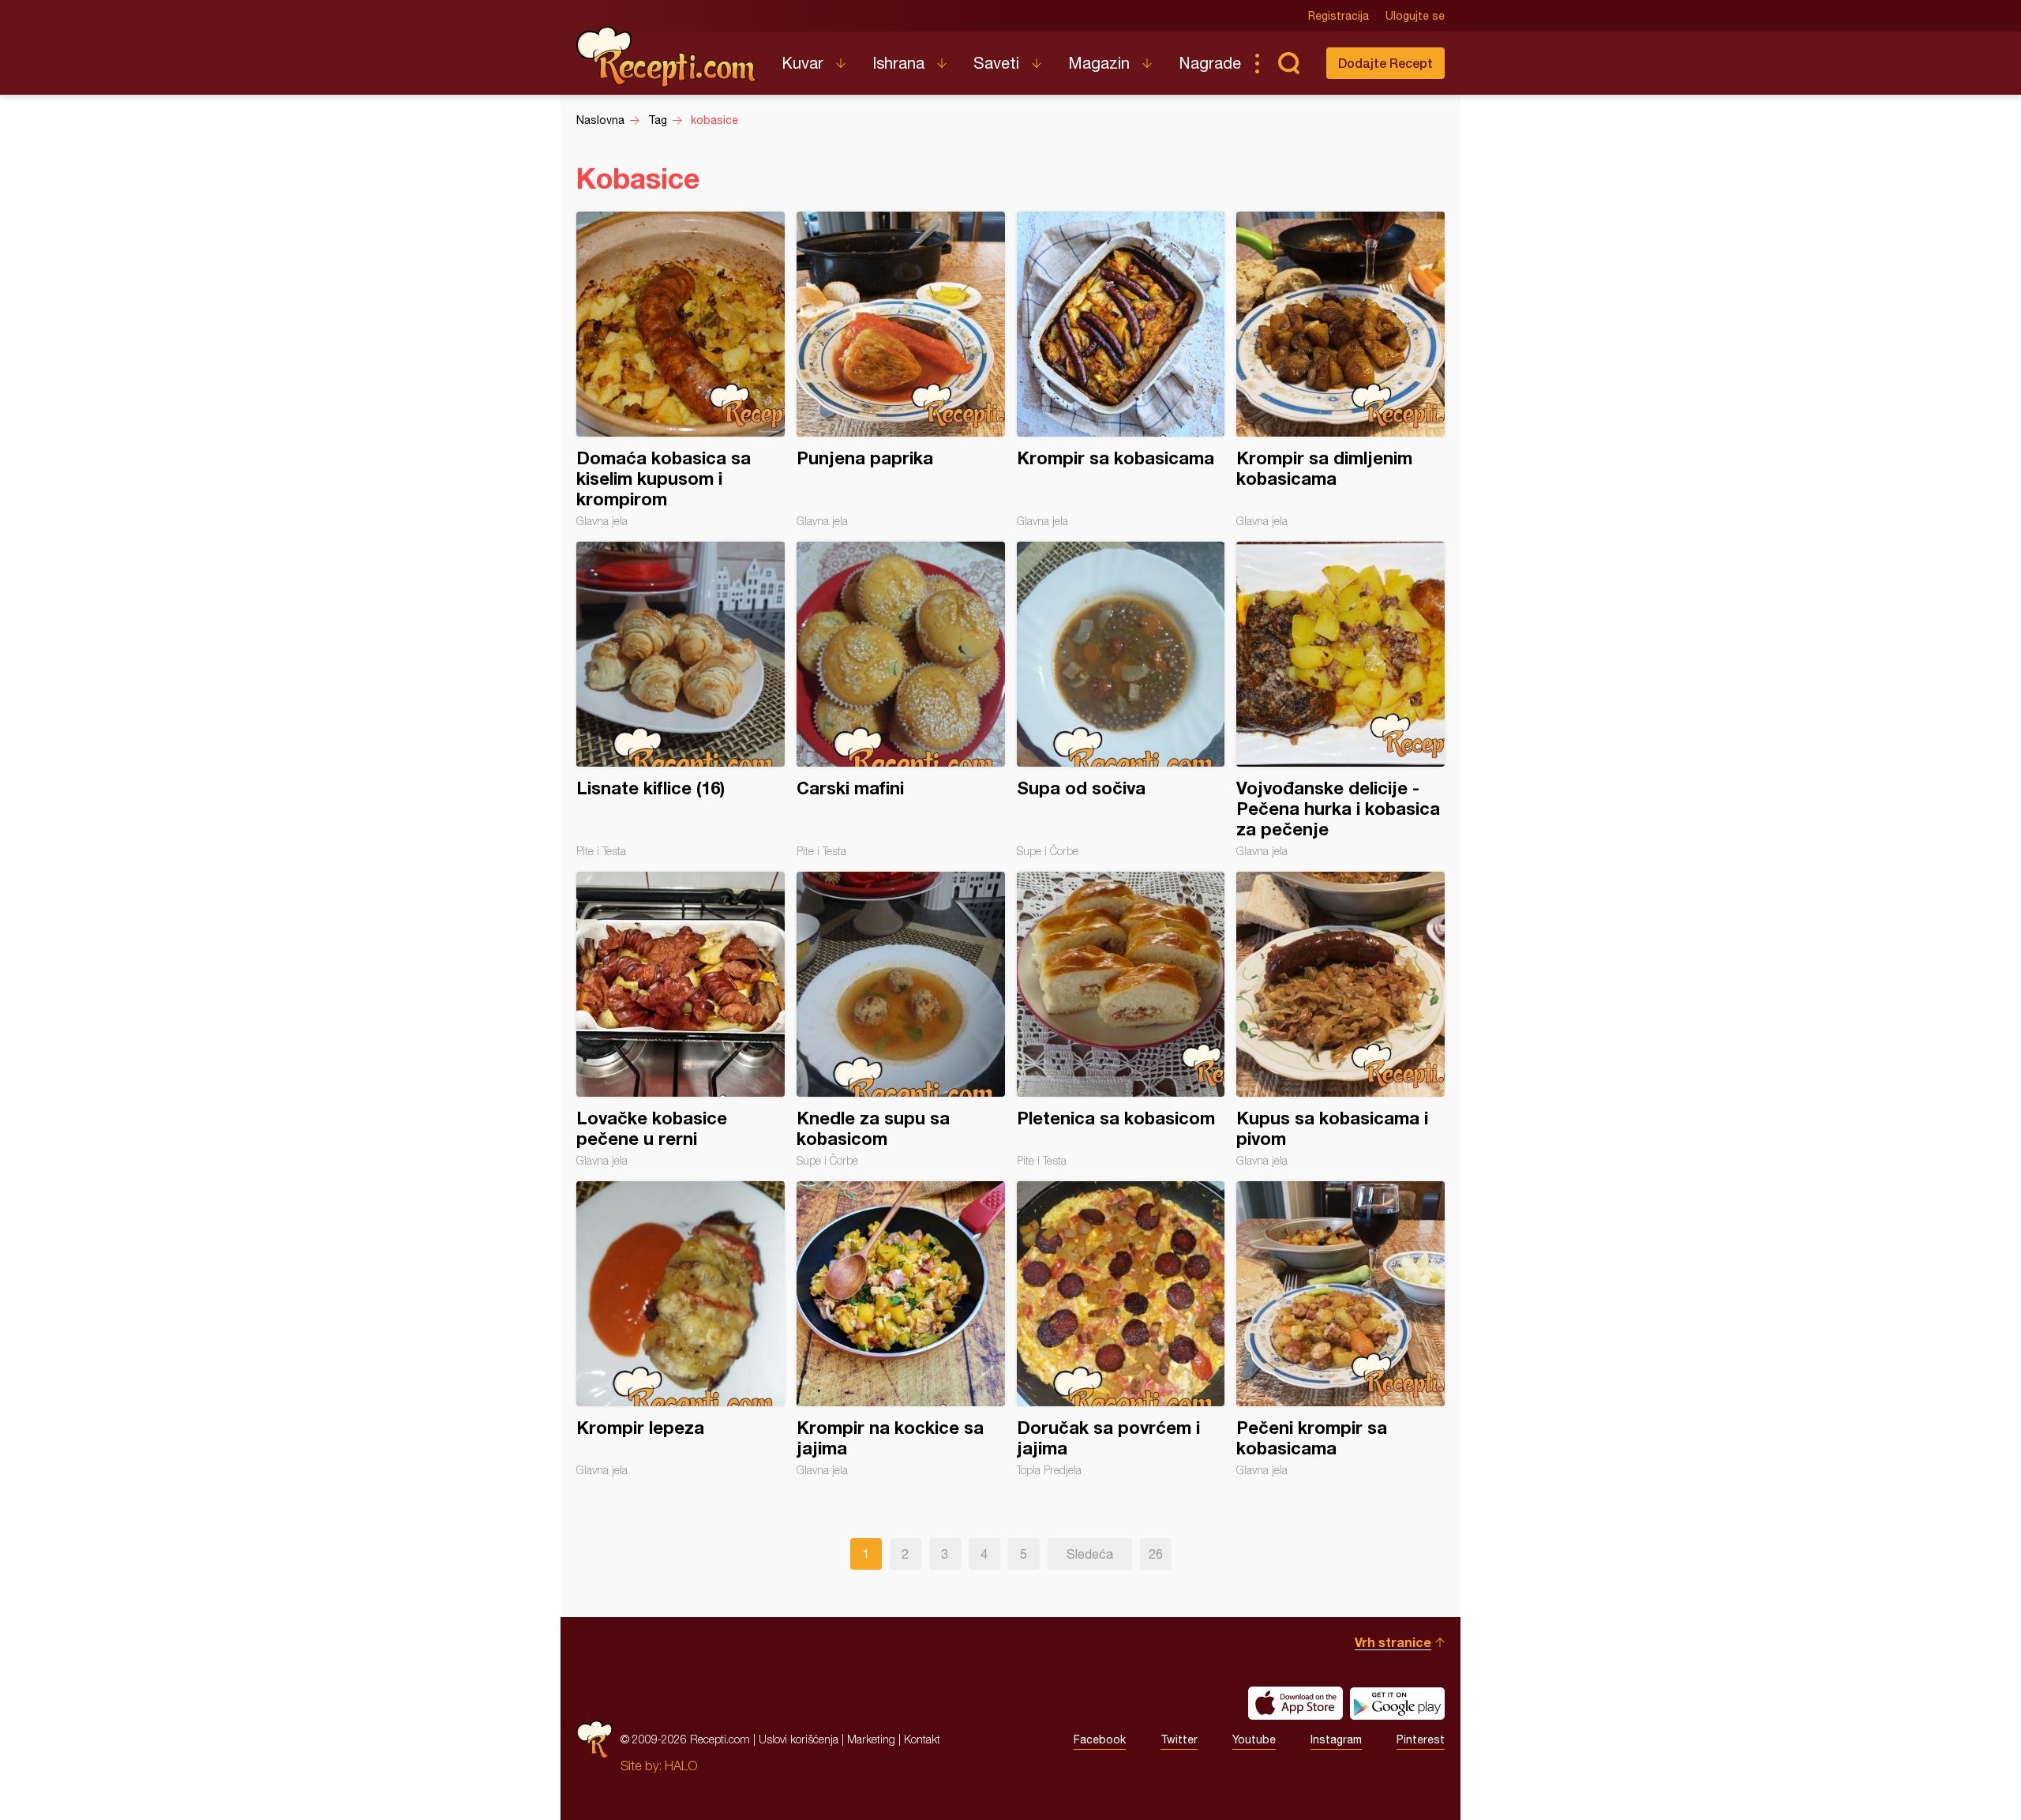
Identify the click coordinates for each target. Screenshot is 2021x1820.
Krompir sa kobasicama (1121, 370)
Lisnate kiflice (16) (681, 700)
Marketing (871, 1739)
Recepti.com (667, 57)
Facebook (1100, 1739)
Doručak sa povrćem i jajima (1121, 1329)
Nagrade (1210, 63)
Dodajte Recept (1385, 63)
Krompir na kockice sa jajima (901, 1329)
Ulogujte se (1415, 16)
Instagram (1336, 1739)
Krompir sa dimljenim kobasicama (1340, 370)
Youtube (1254, 1739)
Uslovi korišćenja (799, 1739)
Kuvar (802, 63)
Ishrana (898, 63)
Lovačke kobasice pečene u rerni (681, 1019)
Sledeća (1090, 1554)
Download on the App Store (1295, 1703)
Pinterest (1421, 1739)
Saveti (996, 63)
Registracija (1339, 16)
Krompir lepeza (681, 1329)
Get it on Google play (1397, 1703)
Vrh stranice (1393, 1642)
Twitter (1179, 1739)
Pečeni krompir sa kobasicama (1340, 1329)
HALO (681, 1766)
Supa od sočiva (1121, 700)
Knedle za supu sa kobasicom (901, 1019)
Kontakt (922, 1739)
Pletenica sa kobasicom (1121, 1019)
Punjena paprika (901, 370)
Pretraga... (1288, 63)
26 (1156, 1554)
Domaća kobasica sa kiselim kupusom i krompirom (681, 370)
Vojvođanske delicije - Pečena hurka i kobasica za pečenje (1340, 700)
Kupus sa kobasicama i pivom (1340, 1019)
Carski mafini (901, 700)
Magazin (1099, 63)
